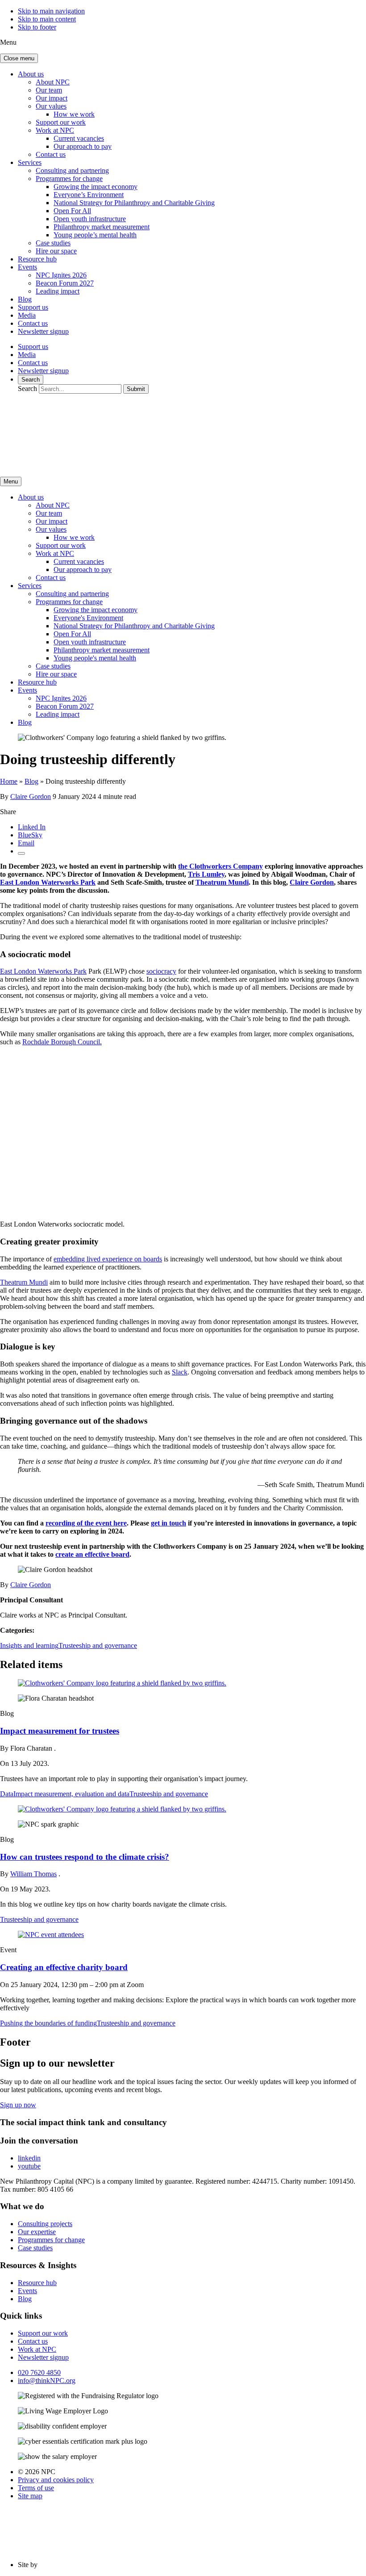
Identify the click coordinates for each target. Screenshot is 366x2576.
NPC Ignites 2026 (61, 275)
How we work (74, 114)
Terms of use (36, 2488)
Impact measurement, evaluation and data (71, 1794)
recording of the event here (86, 1523)
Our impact (52, 98)
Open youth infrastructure (90, 219)
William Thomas (33, 1874)
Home (9, 781)
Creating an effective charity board (64, 1967)
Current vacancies (79, 138)
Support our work (61, 122)
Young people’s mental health (95, 235)
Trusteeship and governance (98, 1645)
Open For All (72, 211)
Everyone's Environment (88, 618)
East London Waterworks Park (48, 882)
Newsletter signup (43, 331)
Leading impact (58, 291)
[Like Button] (21, 853)
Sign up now (18, 2105)
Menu (11, 481)
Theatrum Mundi (222, 882)
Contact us (51, 154)
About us (31, 74)
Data (7, 1794)
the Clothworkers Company (220, 866)
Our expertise (37, 2232)
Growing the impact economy (96, 187)
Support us (33, 307)
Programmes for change (69, 179)
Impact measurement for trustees (60, 1731)
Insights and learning (29, 1645)
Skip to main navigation (51, 11)
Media (27, 315)
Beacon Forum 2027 (65, 283)
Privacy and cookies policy (56, 2480)
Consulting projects (45, 2224)
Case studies (53, 243)
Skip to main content (47, 19)
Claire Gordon (31, 796)
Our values (51, 106)
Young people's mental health (95, 658)
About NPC (53, 82)
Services (30, 162)
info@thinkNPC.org (47, 2381)
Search (31, 380)
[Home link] (85, 465)
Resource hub (37, 259)
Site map (30, 2496)
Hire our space (56, 251)
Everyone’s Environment (89, 195)
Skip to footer (37, 27)
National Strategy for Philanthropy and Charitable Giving (134, 203)
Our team (49, 90)
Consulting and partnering (72, 170)
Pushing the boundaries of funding (48, 2023)
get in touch (168, 1523)
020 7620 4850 (39, 2372)
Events (27, 267)
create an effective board (92, 1554)
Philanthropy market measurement (102, 227)
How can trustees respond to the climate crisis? (85, 1857)
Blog (25, 299)
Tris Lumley (206, 874)
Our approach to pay (83, 146)
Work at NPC (55, 130)
